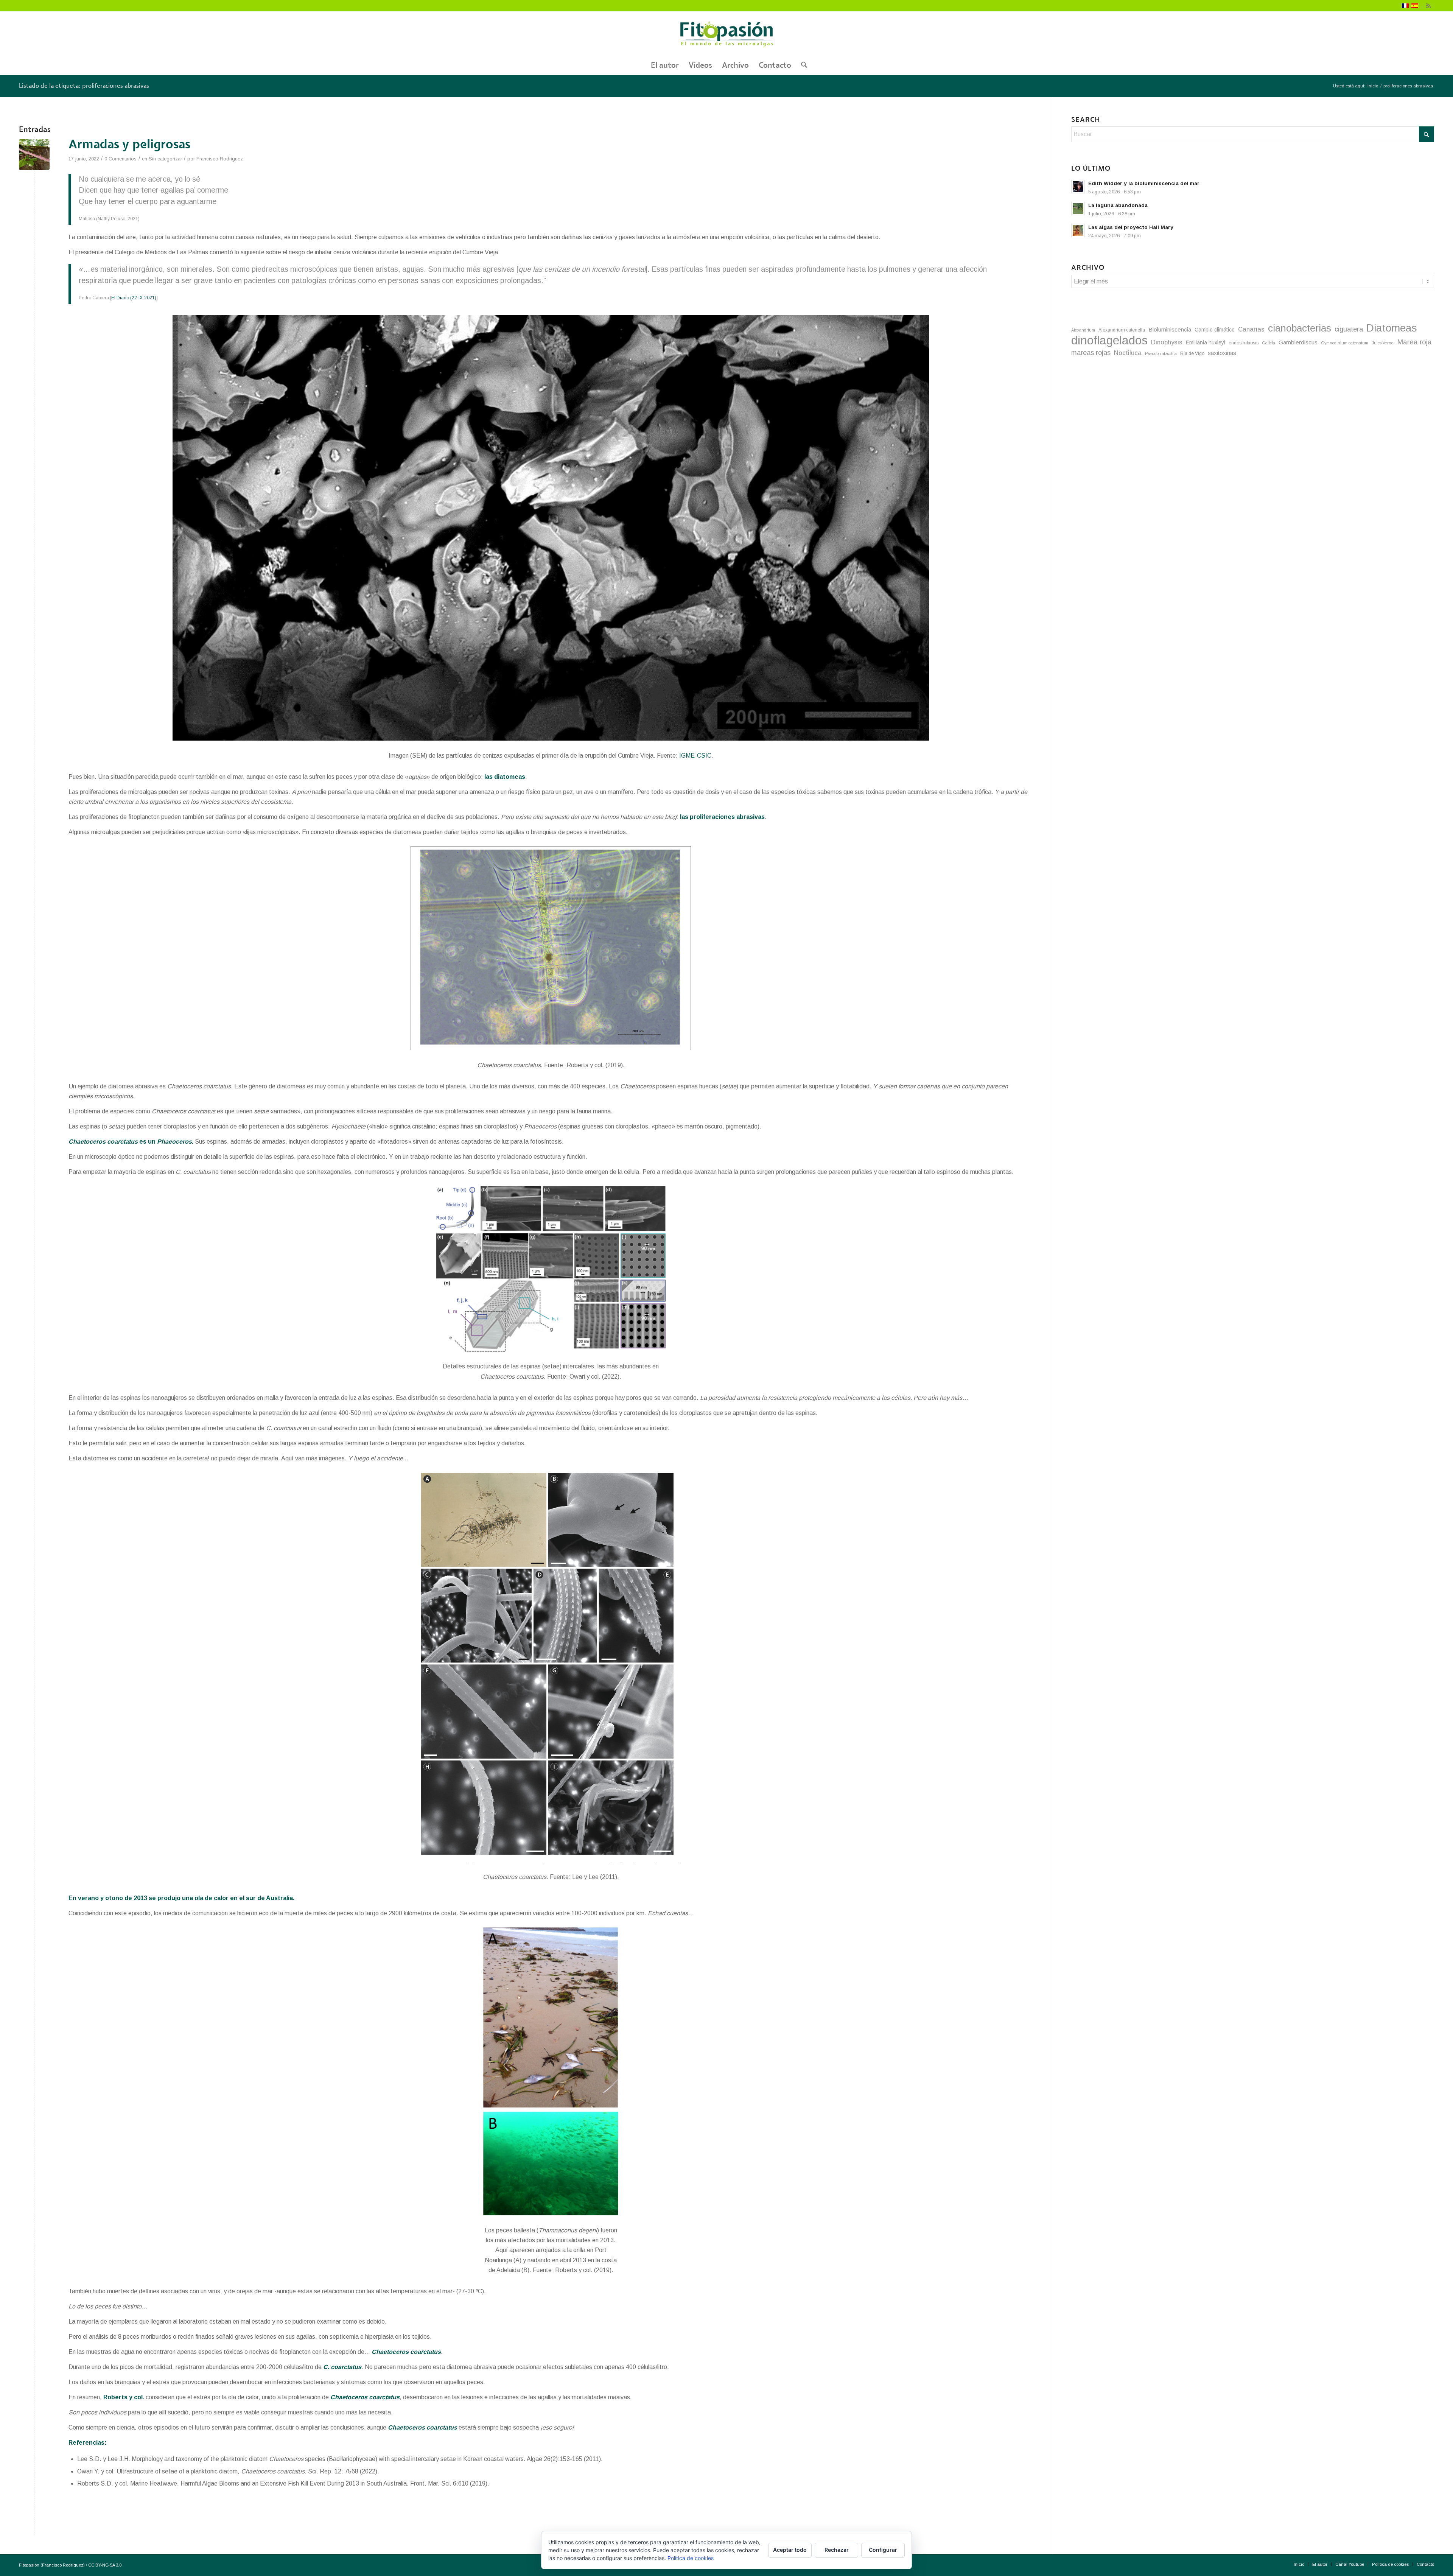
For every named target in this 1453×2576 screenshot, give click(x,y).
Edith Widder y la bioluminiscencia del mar (1144, 183)
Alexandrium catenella (1122, 330)
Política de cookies (691, 2558)
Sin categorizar (165, 159)
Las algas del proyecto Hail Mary (1131, 227)
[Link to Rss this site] (1428, 6)
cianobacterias (1300, 328)
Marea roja (1414, 342)
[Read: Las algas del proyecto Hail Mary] (1078, 230)
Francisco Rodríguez (63, 2565)
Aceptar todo (790, 2550)
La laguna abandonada (1118, 205)
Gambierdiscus (1298, 342)
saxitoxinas (1222, 353)
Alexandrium (1083, 330)
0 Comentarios (121, 159)
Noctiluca (1128, 353)
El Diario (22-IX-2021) (134, 298)
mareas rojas (1091, 353)
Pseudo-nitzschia (1161, 353)
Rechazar (837, 2550)
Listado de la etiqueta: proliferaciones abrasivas (84, 86)
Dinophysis (1167, 342)
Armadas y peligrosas (129, 145)
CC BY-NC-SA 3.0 (105, 2565)
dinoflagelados (1109, 340)
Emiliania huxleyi (1206, 342)
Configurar (883, 2550)
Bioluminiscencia (1170, 329)
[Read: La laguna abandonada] (1078, 209)
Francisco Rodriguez (220, 159)
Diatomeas (1392, 328)
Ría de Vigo (1192, 353)
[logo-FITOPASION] (726, 34)
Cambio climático (1215, 330)
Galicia (1269, 343)
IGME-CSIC (695, 756)
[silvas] (34, 155)
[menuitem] (665, 65)
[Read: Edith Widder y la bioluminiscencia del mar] (1078, 187)
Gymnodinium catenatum (1345, 343)
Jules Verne (1383, 343)
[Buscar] (802, 65)
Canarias (1251, 329)
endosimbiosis (1244, 343)
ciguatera (1349, 329)
